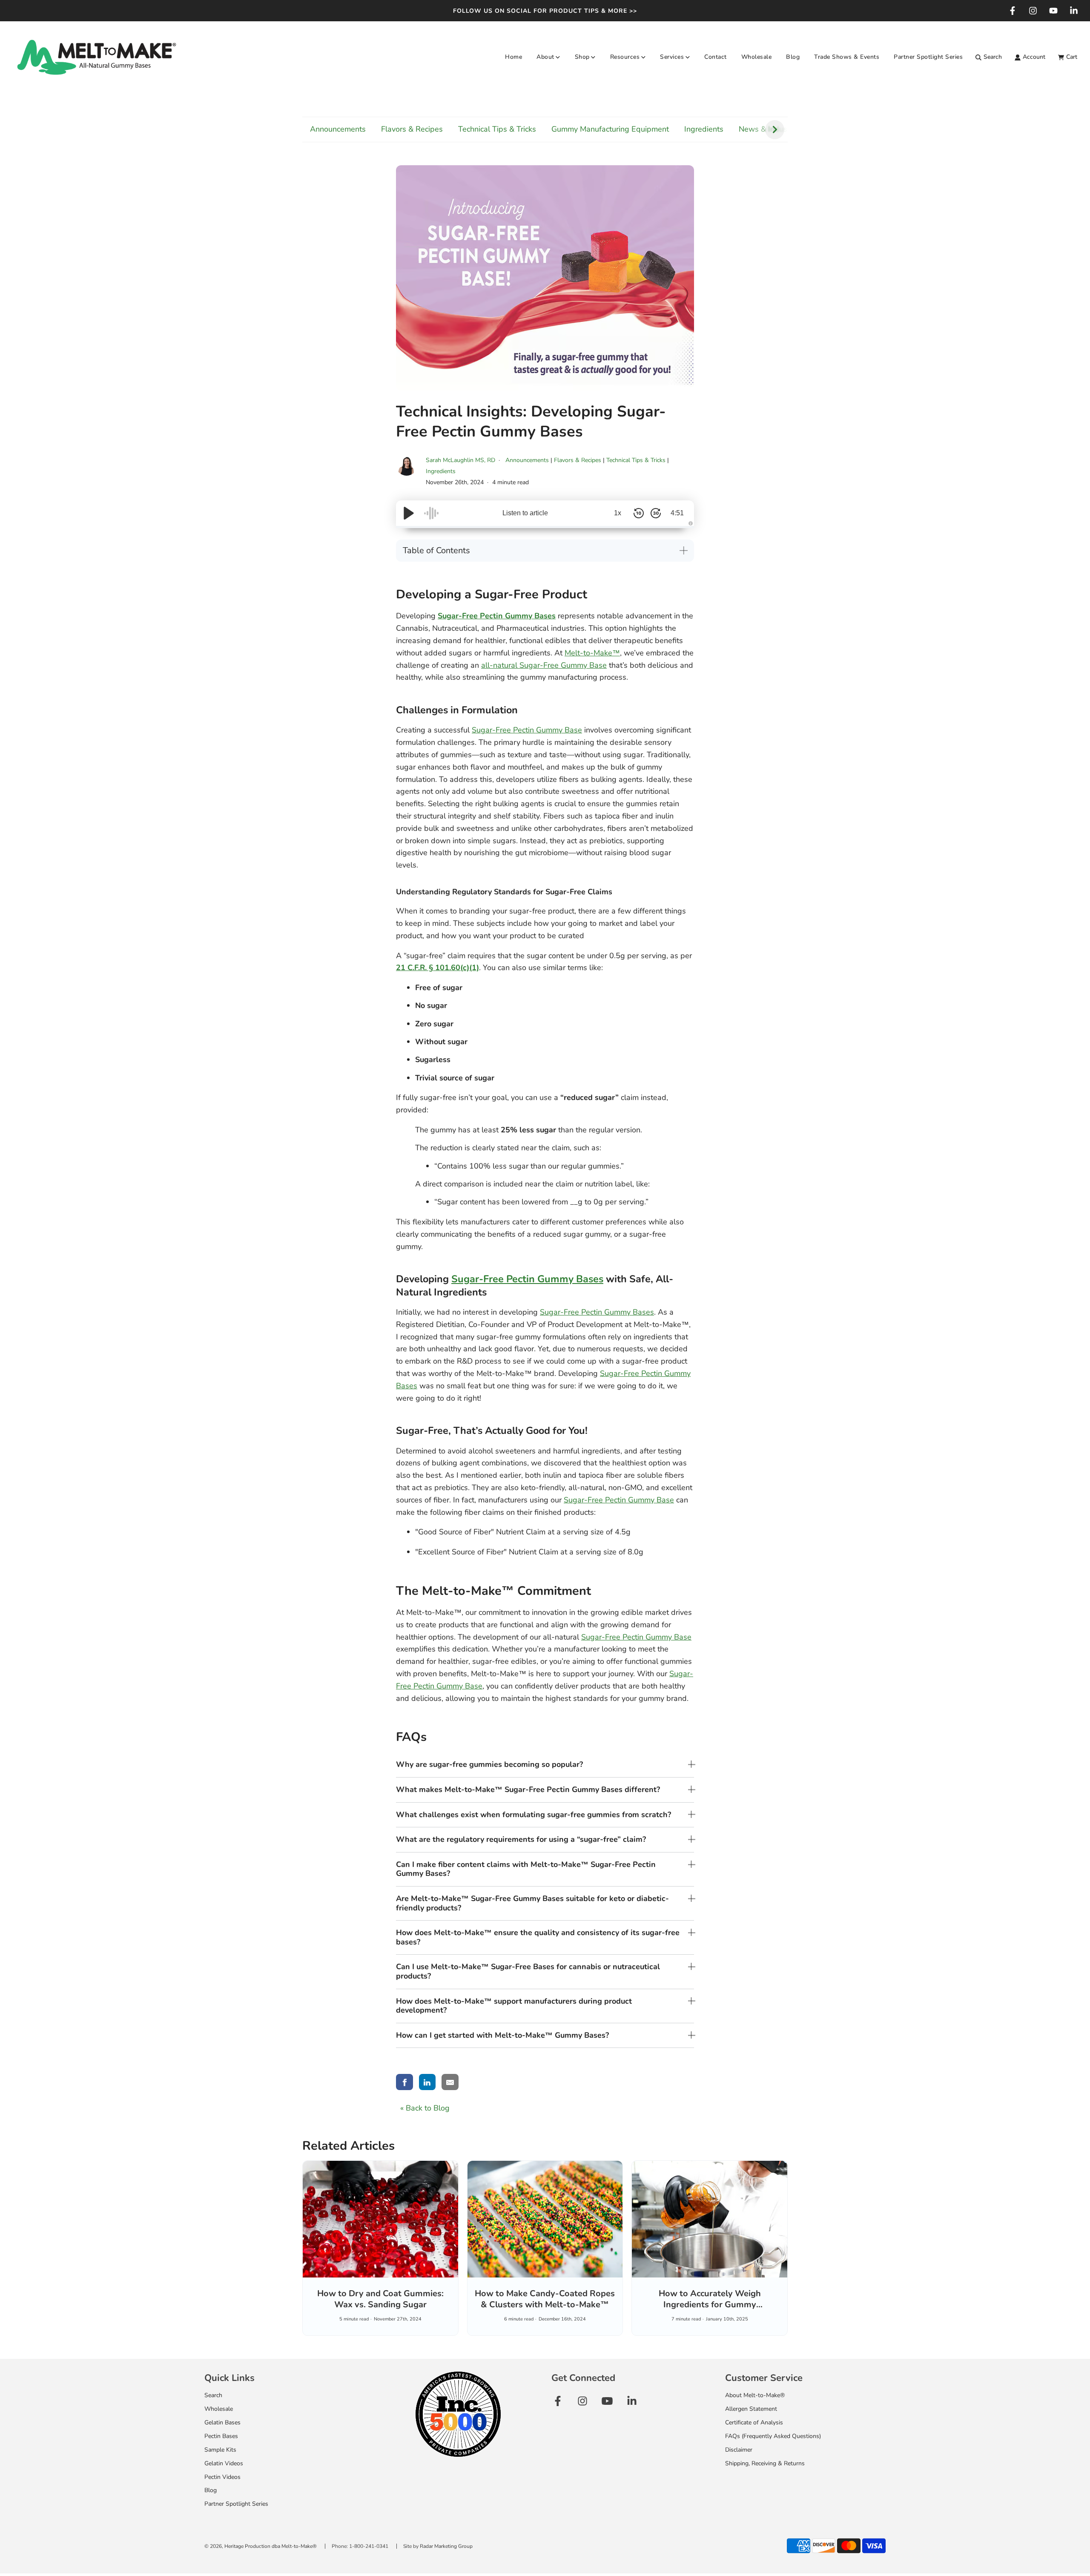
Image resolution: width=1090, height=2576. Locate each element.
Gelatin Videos (224, 2463)
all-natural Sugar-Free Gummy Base (544, 665)
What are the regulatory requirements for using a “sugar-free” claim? (521, 1839)
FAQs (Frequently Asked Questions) (773, 2436)
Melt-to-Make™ (592, 653)
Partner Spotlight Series (928, 57)
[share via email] (450, 2082)
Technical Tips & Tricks (497, 129)
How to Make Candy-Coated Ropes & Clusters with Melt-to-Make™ (545, 2299)
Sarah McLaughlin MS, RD (461, 460)
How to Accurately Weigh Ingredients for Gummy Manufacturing (710, 2305)
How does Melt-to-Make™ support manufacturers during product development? (514, 2006)
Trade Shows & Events (847, 57)
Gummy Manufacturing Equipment (610, 129)
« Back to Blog (425, 2108)
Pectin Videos (222, 2477)
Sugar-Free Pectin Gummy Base (527, 730)
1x (618, 513)
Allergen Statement (751, 2409)
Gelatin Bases (222, 2422)
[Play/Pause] (409, 513)
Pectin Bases (221, 2436)
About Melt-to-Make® (755, 2395)
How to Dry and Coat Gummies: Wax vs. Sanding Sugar (380, 2299)
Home (513, 57)
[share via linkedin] (427, 2082)
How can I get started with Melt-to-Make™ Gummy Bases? (502, 2035)
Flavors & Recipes (412, 129)
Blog (793, 57)
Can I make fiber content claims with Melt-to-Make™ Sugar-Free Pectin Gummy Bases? (526, 1869)
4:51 (677, 513)
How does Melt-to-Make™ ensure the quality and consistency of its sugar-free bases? (538, 1937)
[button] (775, 130)
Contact (716, 57)
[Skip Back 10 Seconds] (639, 513)
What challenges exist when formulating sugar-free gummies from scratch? (534, 1815)
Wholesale (757, 57)
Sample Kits (220, 2450)
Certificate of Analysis (754, 2422)
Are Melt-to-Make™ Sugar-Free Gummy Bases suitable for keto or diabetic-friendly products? (532, 1903)
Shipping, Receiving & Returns (765, 2463)
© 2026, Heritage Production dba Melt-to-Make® (261, 2546)
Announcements (338, 129)
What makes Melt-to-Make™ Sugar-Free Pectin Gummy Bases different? (528, 1789)
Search (213, 2395)
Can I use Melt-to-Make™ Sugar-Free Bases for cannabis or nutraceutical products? (528, 1971)
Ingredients (704, 129)
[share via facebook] (404, 2082)
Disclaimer (739, 2450)
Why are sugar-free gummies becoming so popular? (489, 1764)
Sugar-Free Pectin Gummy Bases (527, 1279)
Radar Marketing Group (446, 2546)
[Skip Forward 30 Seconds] (656, 513)
